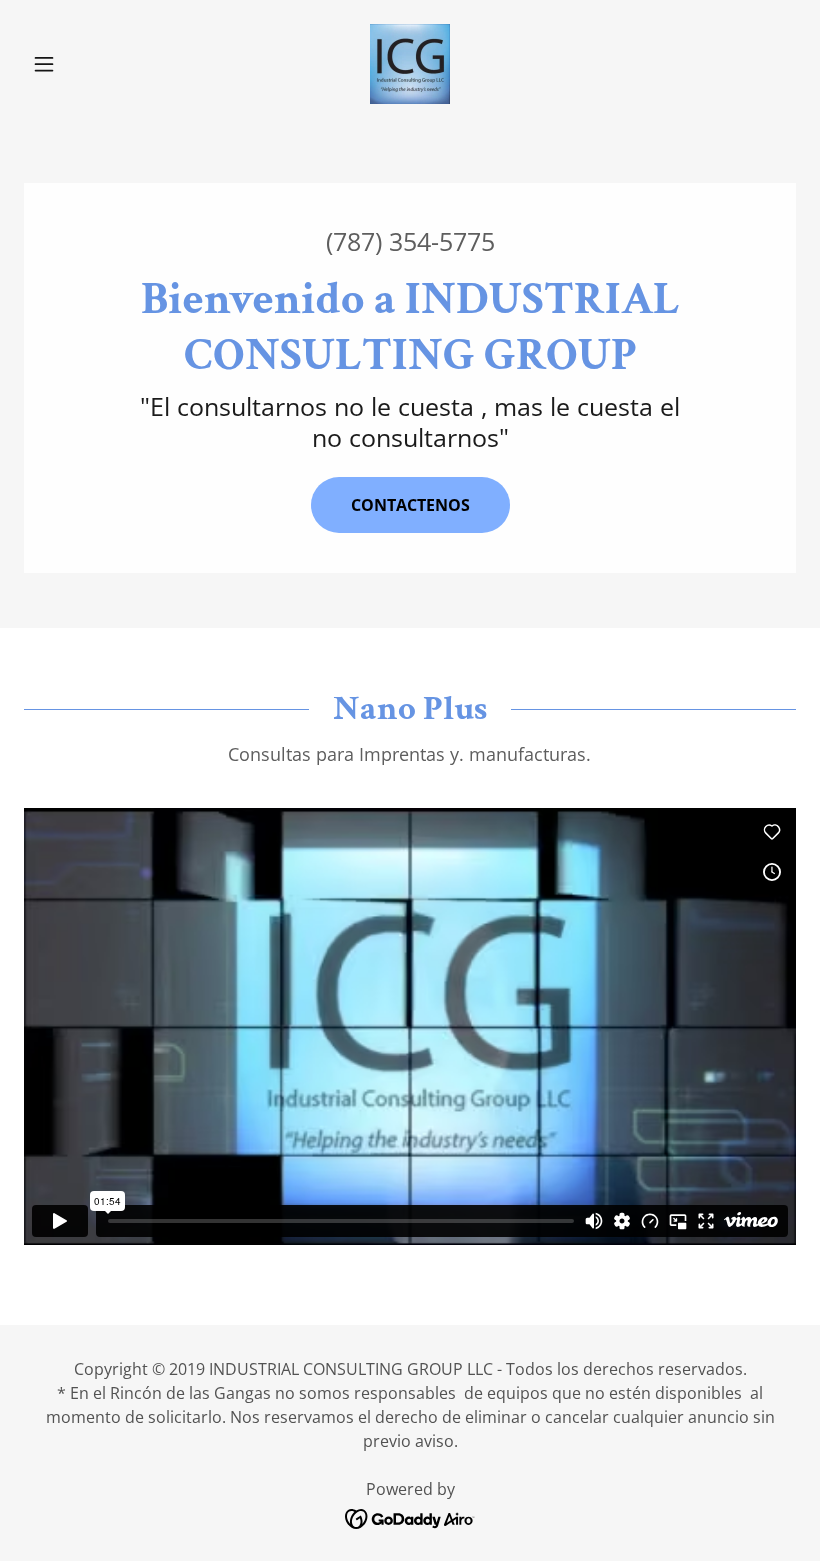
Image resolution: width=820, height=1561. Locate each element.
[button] (82, 64)
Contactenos (410, 505)
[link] (410, 64)
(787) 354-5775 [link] (410, 241)
